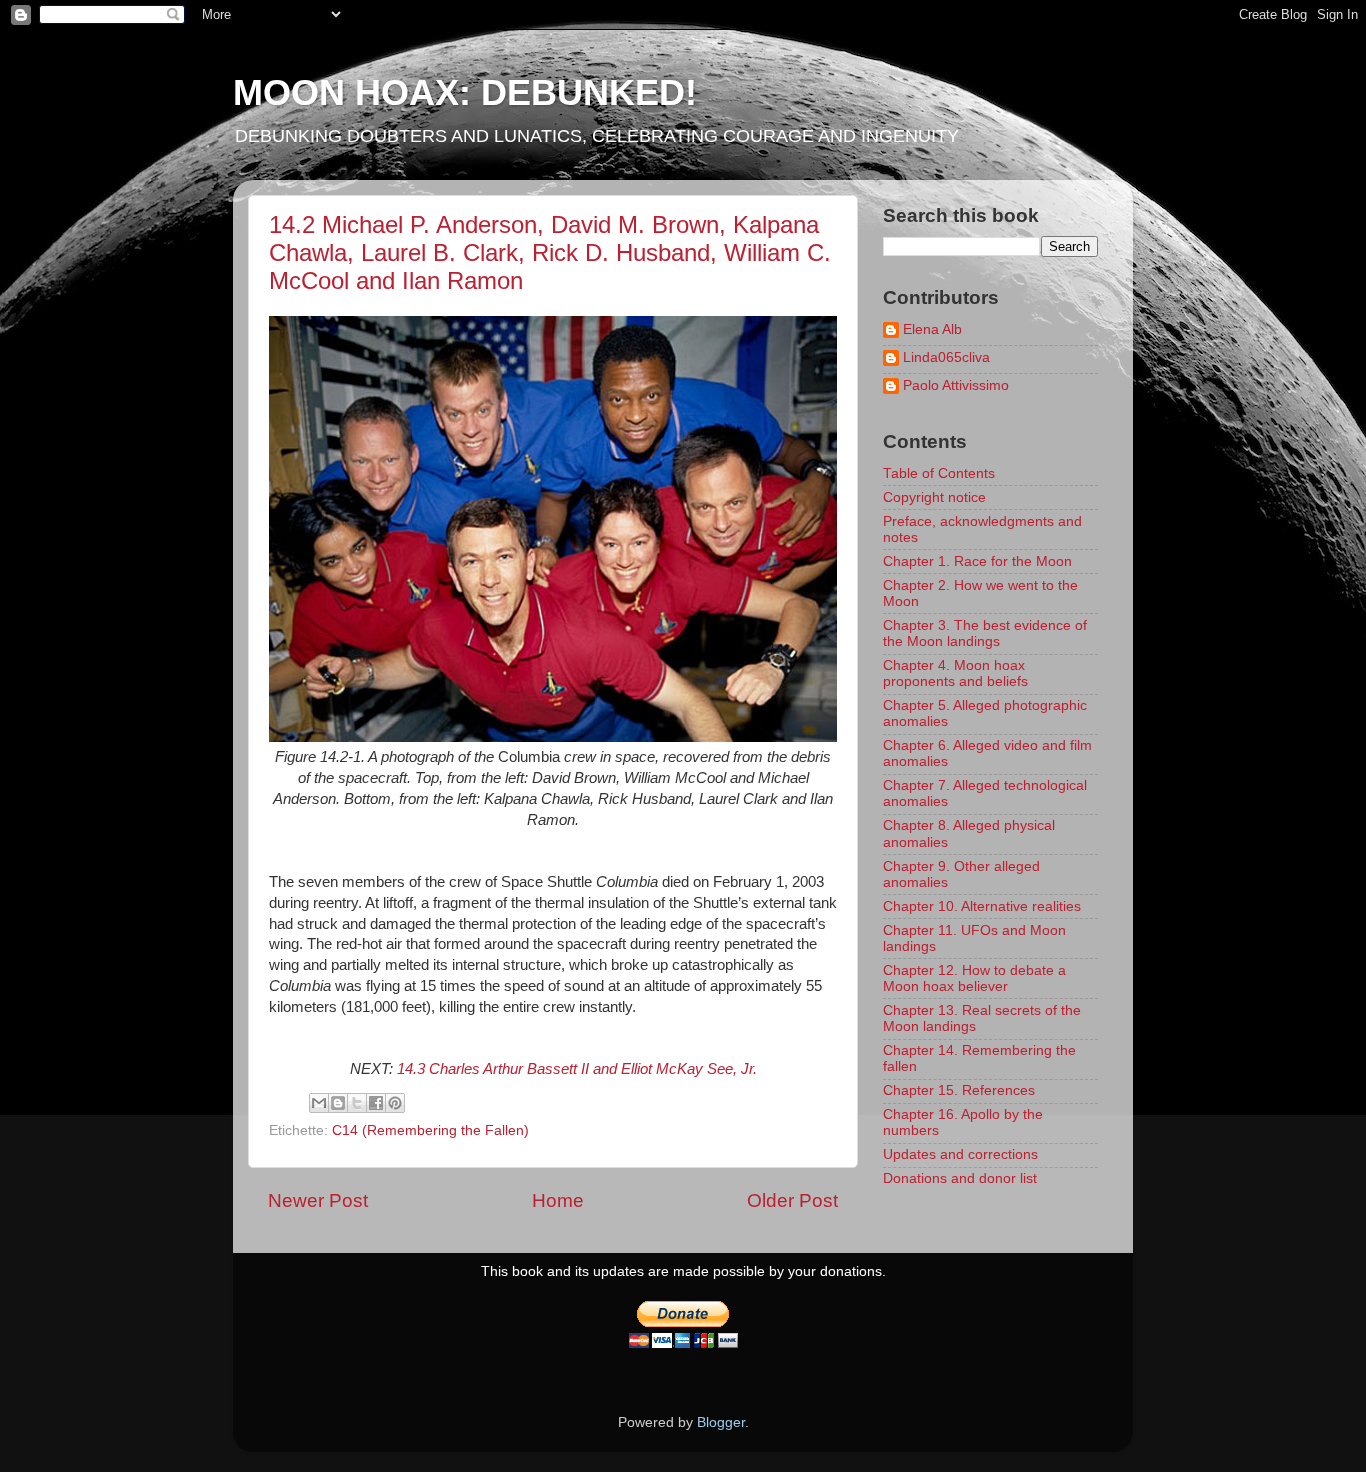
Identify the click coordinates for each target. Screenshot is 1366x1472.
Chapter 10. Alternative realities (982, 906)
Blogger (721, 1422)
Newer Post (318, 1200)
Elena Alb (932, 329)
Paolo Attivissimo (956, 385)
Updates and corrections (960, 1154)
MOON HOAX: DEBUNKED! (465, 92)
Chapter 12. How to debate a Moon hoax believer (974, 978)
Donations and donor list (960, 1178)
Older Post (792, 1200)
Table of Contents (939, 473)
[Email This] (319, 1103)
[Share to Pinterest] (395, 1103)
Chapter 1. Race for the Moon (977, 561)
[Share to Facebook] (376, 1103)
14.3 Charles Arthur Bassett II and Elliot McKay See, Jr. (577, 1069)
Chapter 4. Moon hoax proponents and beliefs (955, 673)
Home (558, 1200)
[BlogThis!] (338, 1103)
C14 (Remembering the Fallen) (430, 1130)
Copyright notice (934, 497)
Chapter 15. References (959, 1090)
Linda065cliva (946, 357)
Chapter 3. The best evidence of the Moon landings (985, 633)
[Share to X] (357, 1103)
